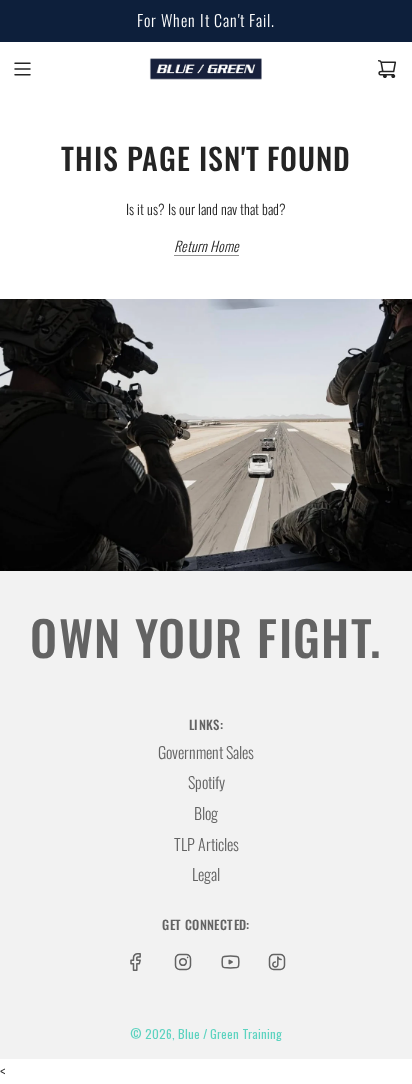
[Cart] (387, 69)
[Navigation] (22, 69)
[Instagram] (183, 962)
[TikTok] (277, 962)
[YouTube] (230, 962)
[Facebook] (136, 962)
